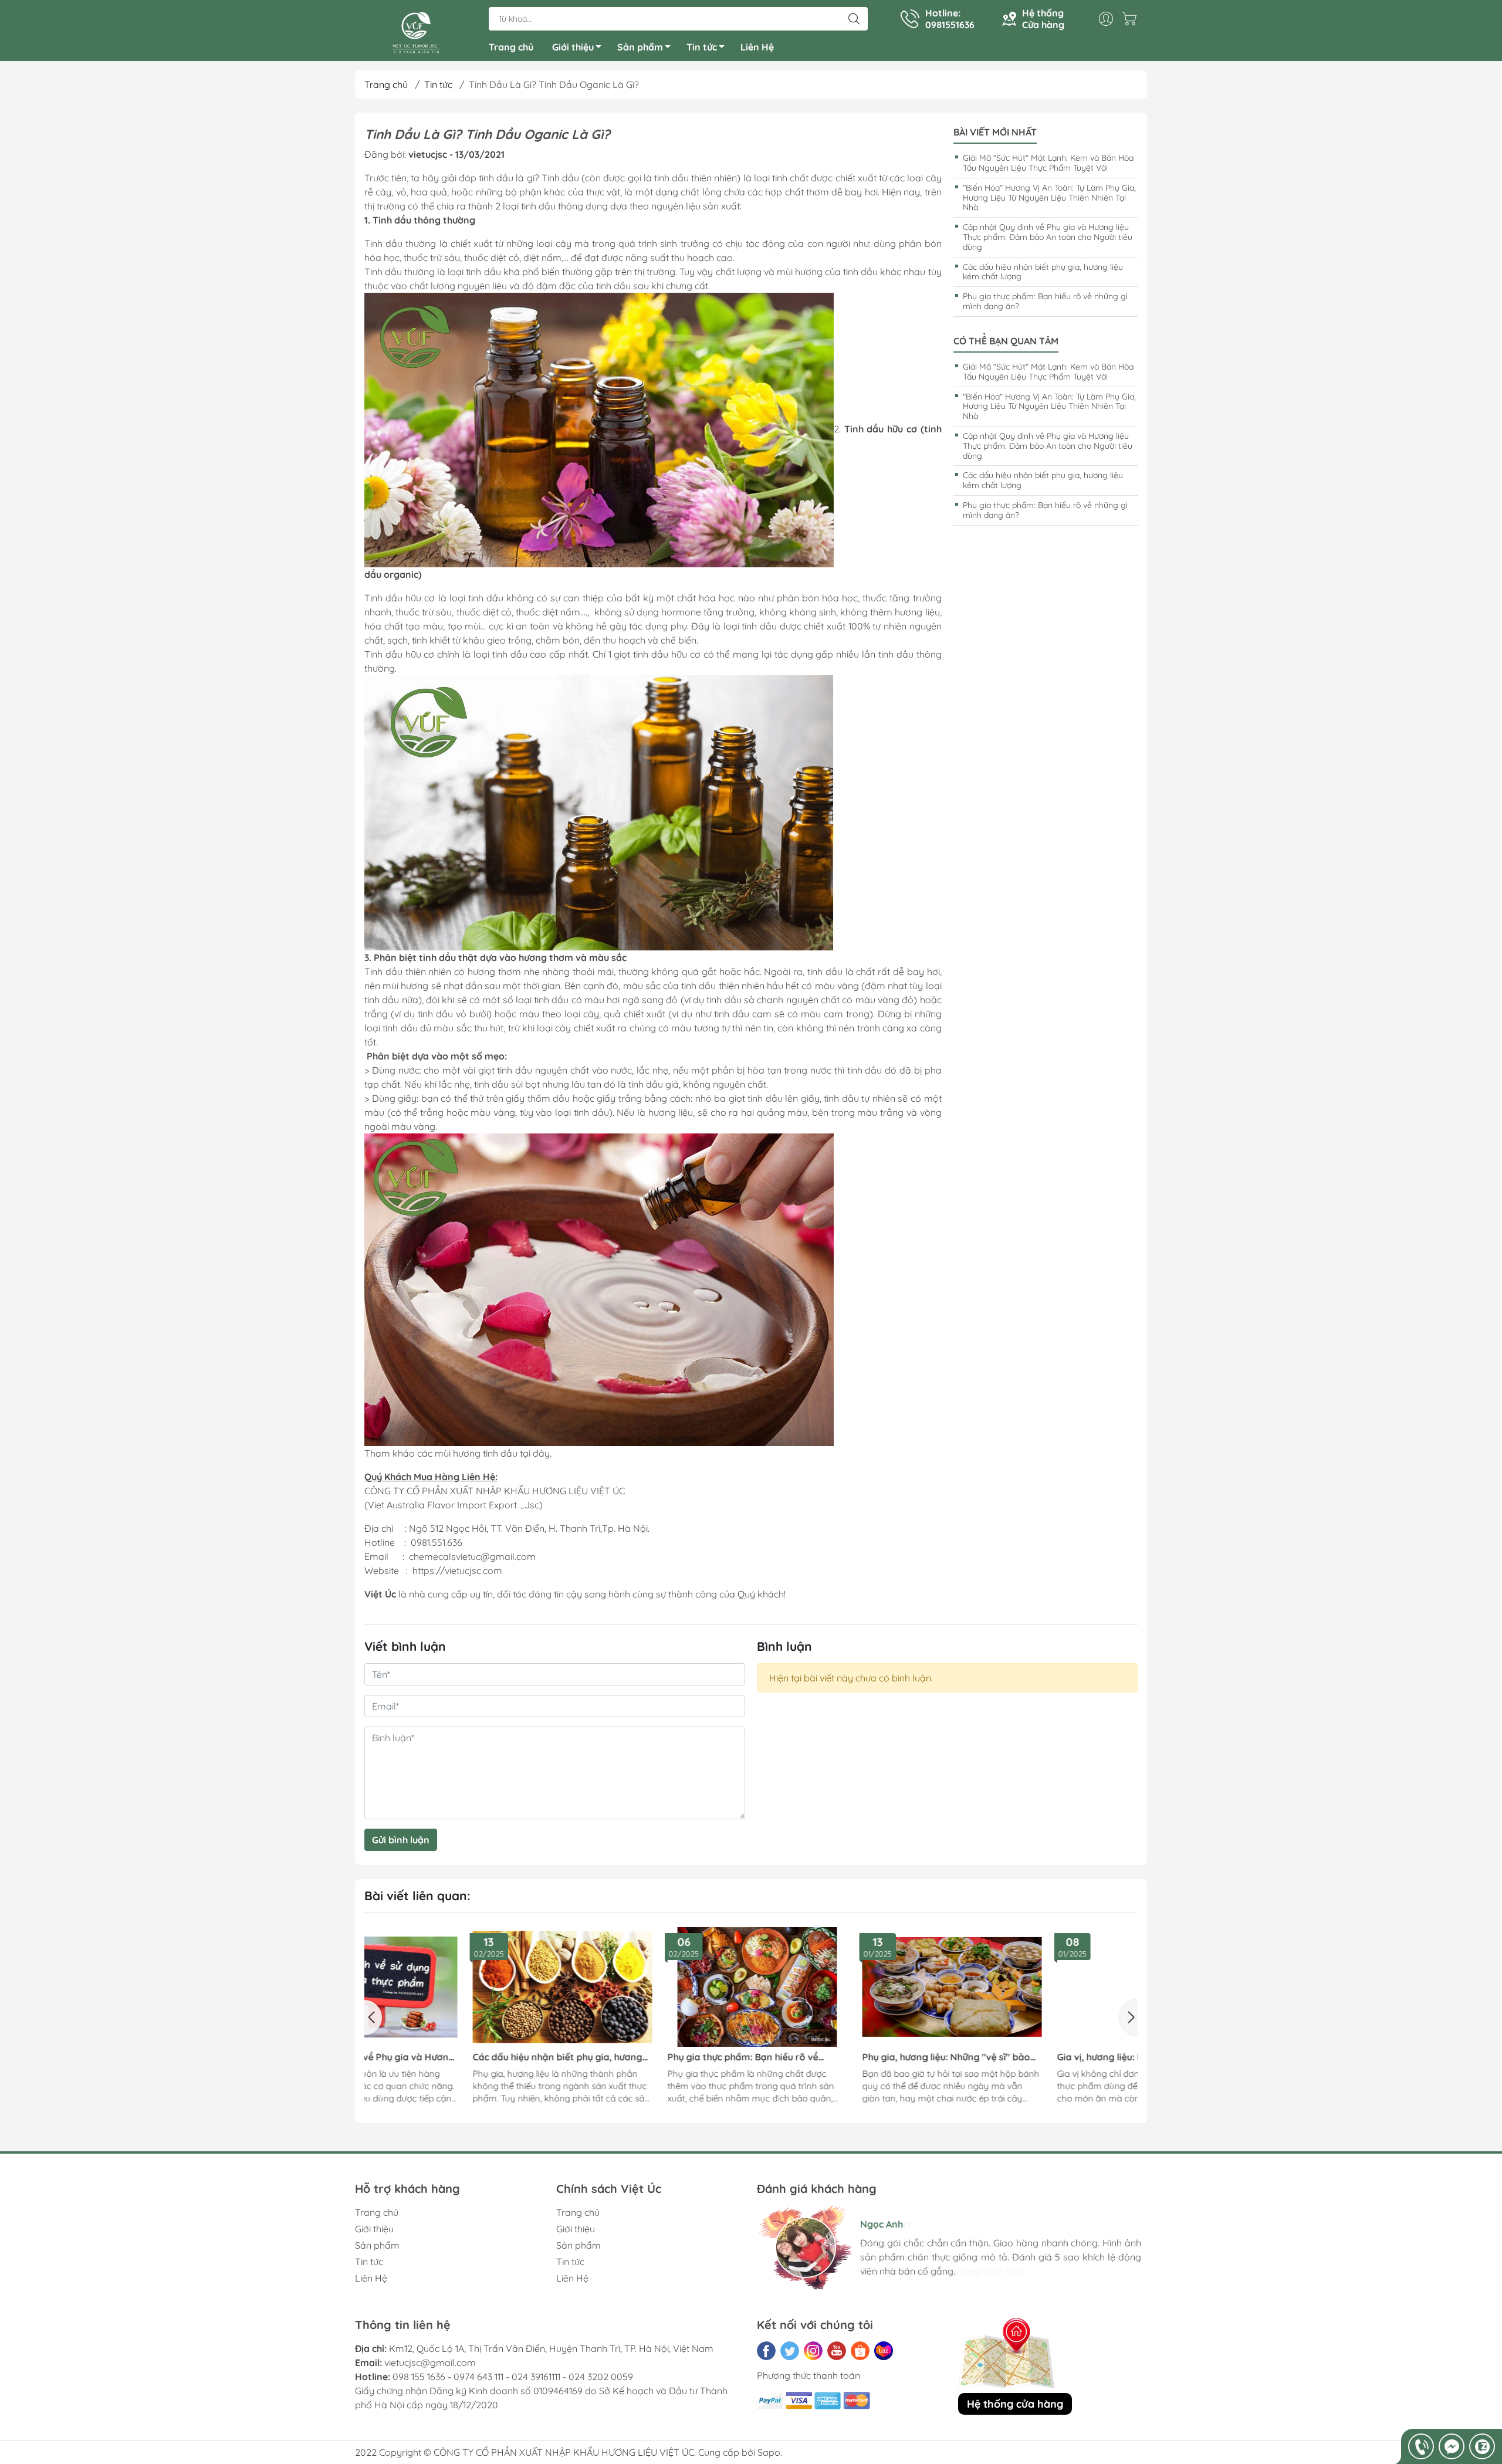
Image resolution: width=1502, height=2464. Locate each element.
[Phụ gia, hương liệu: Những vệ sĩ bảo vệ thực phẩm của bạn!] (848, 1987)
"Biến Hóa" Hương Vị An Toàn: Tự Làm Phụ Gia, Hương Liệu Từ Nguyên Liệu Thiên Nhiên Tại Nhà (1049, 198)
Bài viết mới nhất (995, 132)
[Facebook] (766, 2351)
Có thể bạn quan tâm (1006, 341)
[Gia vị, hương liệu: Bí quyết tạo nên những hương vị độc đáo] (1043, 1987)
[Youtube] (837, 2351)
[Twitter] (790, 2351)
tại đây (535, 1453)
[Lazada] (884, 2351)
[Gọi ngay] (1421, 2446)
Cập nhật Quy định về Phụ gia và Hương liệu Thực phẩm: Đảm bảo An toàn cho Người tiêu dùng (1048, 237)
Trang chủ (511, 47)
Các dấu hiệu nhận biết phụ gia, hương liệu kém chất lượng (1043, 272)
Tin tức (702, 47)
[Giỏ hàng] (1132, 19)
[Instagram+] (813, 2351)
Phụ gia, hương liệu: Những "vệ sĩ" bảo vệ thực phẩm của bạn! (843, 2057)
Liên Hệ (757, 47)
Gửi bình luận (401, 1840)
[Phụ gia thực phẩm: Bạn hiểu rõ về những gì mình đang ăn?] (654, 1987)
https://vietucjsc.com (457, 1571)
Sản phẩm (640, 47)
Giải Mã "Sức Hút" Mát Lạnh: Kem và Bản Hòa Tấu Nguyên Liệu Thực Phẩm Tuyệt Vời (1048, 163)
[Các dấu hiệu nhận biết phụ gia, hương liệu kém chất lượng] (459, 1987)
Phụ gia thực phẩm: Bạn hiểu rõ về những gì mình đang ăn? (1045, 301)
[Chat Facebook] (1452, 2446)
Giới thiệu (573, 47)
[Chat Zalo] (1482, 2446)
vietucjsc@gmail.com (430, 2363)
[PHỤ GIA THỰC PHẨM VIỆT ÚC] (416, 32)
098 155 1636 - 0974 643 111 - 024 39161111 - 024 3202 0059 (513, 2377)
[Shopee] (860, 2351)
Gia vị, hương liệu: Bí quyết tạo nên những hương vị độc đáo (1030, 2057)
